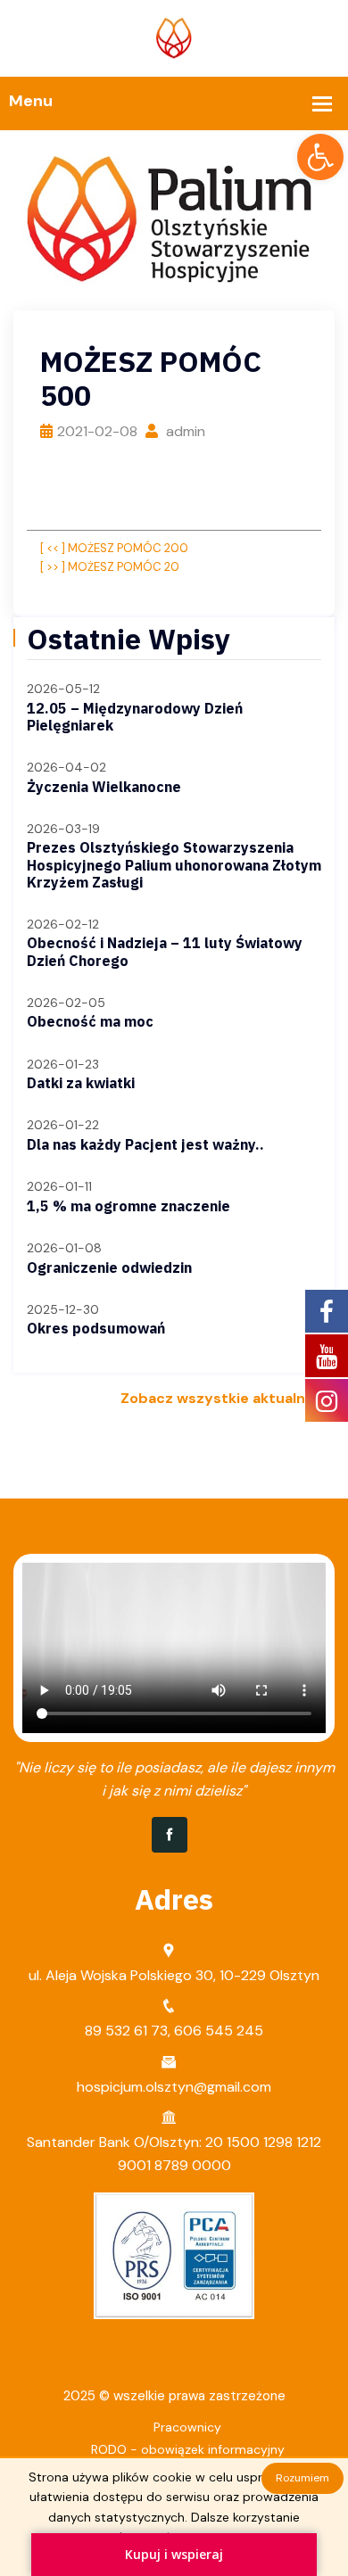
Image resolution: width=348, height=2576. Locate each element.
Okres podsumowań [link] (96, 1328)
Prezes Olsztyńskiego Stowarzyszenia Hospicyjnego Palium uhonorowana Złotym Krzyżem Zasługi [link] (174, 864)
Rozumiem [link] (302, 2478)
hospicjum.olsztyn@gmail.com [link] (174, 2087)
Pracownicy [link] (187, 2427)
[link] (320, 157)
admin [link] (184, 431)
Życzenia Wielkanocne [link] (104, 787)
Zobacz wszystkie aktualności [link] (228, 1398)
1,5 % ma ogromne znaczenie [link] (128, 1206)
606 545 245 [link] (219, 2031)
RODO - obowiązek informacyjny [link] (188, 2449)
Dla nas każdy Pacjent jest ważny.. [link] (145, 1144)
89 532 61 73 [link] (126, 2031)
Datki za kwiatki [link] (81, 1083)
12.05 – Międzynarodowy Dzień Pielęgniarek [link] (135, 717)
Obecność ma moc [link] (90, 1021)
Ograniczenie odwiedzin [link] (109, 1267)
